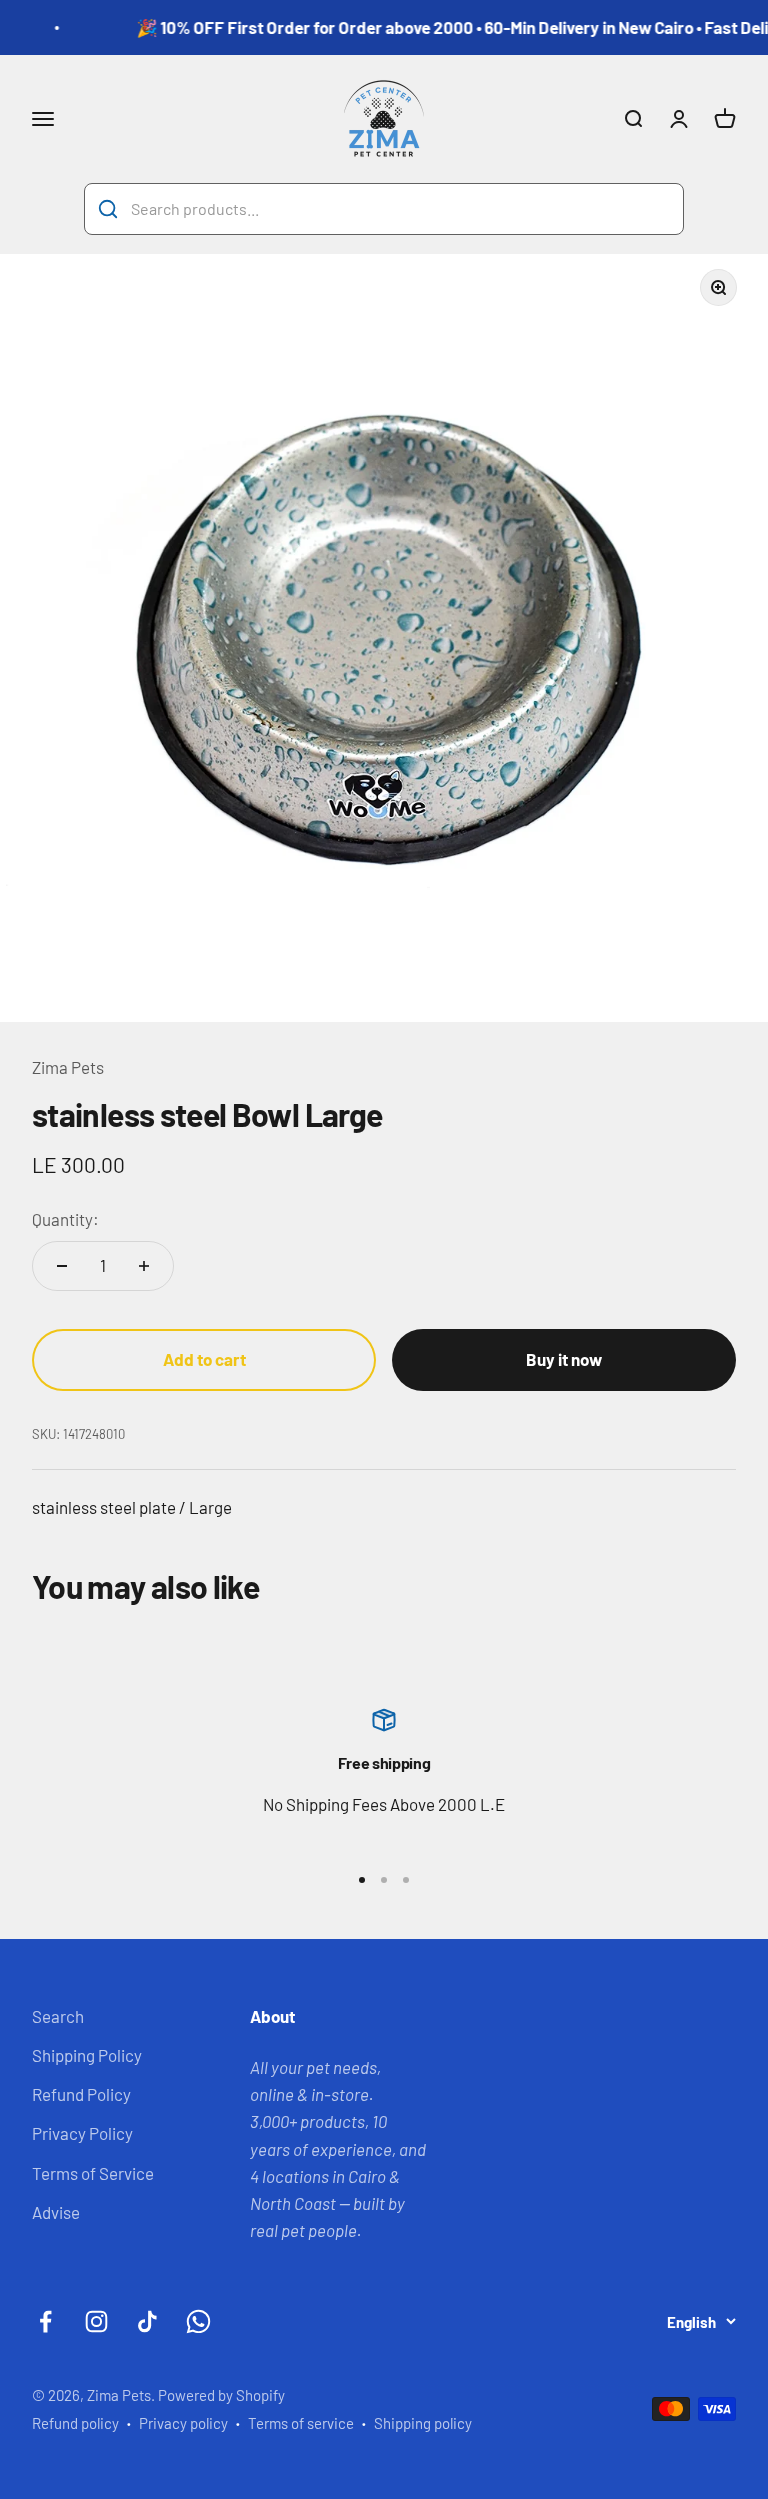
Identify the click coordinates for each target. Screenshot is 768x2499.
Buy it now (564, 1359)
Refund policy (75, 2423)
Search (58, 2016)
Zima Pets (68, 1067)
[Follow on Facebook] (45, 2321)
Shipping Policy (87, 2055)
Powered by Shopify (221, 2395)
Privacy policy (183, 2423)
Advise (56, 2212)
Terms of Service (93, 2173)
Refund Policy (81, 2094)
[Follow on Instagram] (96, 2321)
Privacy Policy (82, 2133)
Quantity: (65, 1219)
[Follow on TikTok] (147, 2321)
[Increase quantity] (144, 1266)
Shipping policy (423, 2423)
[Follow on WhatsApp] (198, 2321)
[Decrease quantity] (62, 1266)
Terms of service (301, 2423)
